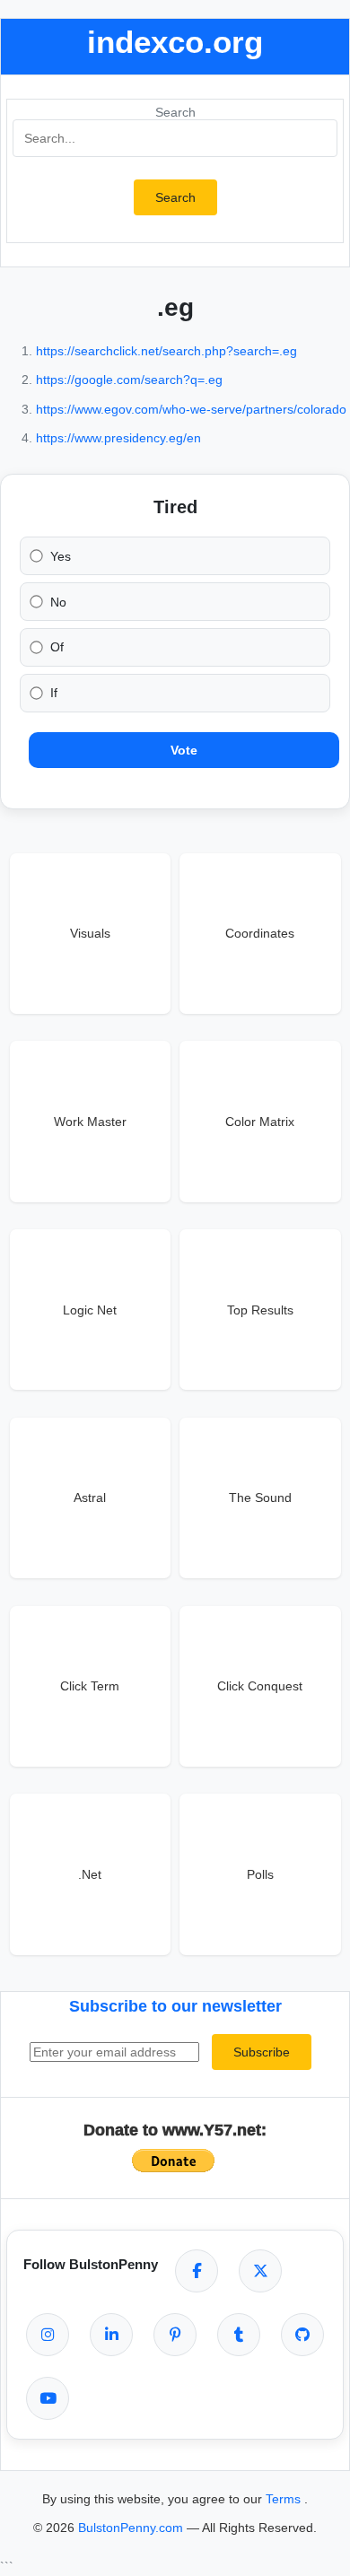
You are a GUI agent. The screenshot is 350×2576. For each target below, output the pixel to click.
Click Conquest (260, 1686)
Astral (90, 1498)
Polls (260, 1874)
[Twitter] (260, 2271)
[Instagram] (48, 2335)
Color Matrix (260, 1122)
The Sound (260, 1498)
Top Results (260, 1310)
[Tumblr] (239, 2335)
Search (175, 112)
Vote (184, 750)
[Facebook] (197, 2271)
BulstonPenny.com (132, 2528)
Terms (285, 2499)
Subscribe (262, 2052)
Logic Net (90, 1310)
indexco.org (175, 42)
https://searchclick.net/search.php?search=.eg (166, 351)
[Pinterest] (175, 2335)
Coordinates (260, 933)
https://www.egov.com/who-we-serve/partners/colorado (191, 409)
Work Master (90, 1122)
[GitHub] (302, 2335)
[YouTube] (48, 2398)
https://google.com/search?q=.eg (129, 380)
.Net (90, 1874)
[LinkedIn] (111, 2335)
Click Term (90, 1686)
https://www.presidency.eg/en (118, 438)
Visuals (90, 933)
